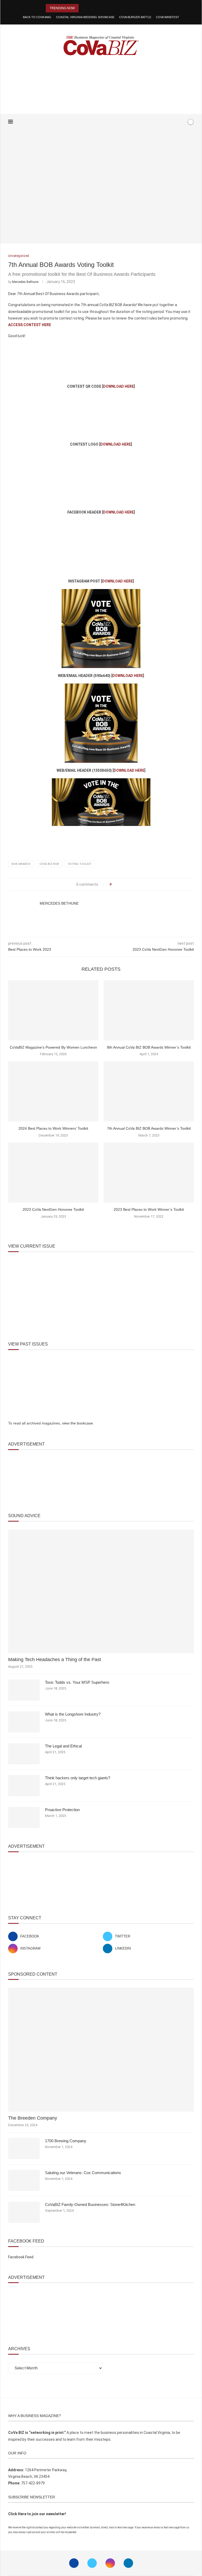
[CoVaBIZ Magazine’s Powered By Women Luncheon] (53, 1010)
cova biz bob (49, 864)
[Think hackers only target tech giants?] (24, 1786)
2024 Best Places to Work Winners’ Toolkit (53, 1128)
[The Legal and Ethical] (24, 1754)
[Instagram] (110, 2563)
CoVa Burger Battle (135, 17)
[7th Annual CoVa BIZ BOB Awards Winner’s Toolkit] (149, 1091)
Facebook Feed (21, 2257)
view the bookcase (77, 1423)
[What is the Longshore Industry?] (24, 1722)
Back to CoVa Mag (37, 17)
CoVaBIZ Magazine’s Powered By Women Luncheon (53, 1047)
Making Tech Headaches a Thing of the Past (55, 1660)
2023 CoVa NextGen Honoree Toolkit (53, 1209)
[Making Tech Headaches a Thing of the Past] (101, 1591)
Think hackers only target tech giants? (78, 1778)
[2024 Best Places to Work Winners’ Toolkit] (53, 1091)
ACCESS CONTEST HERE (30, 325)
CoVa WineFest (168, 17)
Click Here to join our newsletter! (37, 2514)
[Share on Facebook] (117, 885)
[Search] (181, 122)
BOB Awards (21, 864)
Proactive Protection (62, 1810)
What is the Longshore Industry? (73, 1714)
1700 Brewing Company (66, 2141)
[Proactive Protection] (24, 1817)
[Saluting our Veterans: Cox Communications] (24, 2180)
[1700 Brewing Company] (24, 2149)
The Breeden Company (33, 2118)
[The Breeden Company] (101, 2050)
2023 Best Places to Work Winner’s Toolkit (149, 1209)
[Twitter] (92, 2563)
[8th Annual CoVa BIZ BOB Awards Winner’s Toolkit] (149, 1010)
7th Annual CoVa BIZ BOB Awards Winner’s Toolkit (149, 1128)
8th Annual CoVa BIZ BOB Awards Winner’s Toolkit (149, 1047)
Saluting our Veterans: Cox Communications (83, 2173)
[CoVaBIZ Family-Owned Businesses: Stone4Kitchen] (24, 2212)
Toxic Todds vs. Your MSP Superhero (77, 1682)
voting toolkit (80, 864)
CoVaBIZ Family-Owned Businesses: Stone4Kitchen (90, 2204)
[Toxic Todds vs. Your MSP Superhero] (24, 1690)
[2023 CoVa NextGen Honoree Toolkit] (53, 1173)
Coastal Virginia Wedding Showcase (85, 17)
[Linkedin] (128, 2563)
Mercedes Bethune (25, 282)
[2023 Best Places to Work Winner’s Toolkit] (149, 1173)
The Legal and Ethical (63, 1746)
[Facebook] (166, 122)
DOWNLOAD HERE (118, 386)
